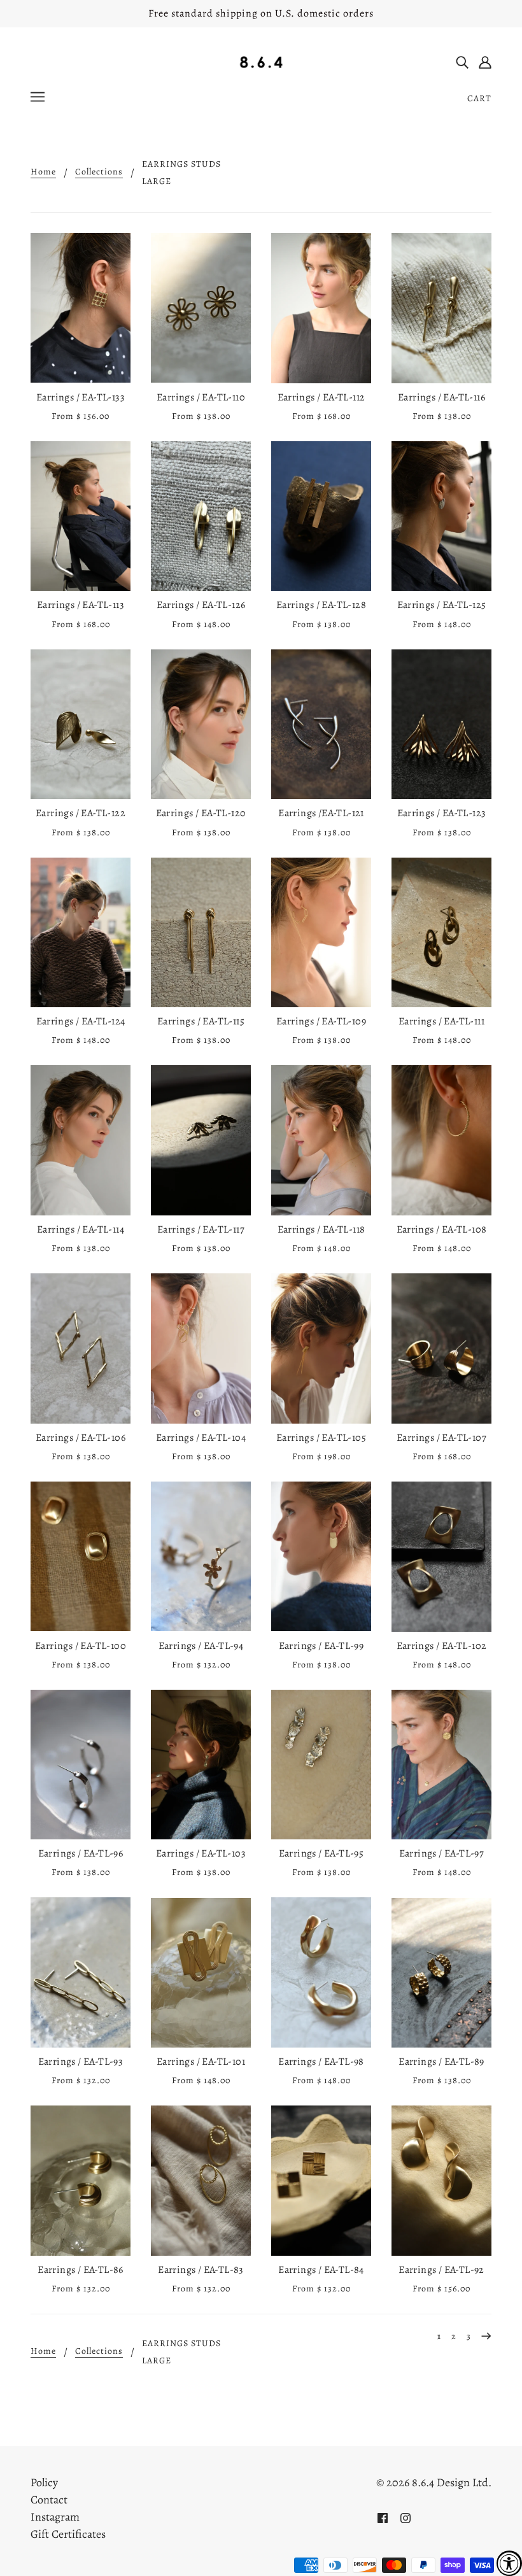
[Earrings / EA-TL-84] (321, 2181)
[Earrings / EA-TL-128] (321, 516)
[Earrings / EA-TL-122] (81, 725)
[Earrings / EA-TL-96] (81, 1765)
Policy (44, 2482)
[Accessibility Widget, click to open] (509, 2563)
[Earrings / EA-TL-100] (81, 1556)
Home (43, 173)
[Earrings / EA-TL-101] (201, 1972)
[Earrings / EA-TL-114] (81, 1140)
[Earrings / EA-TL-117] (201, 1140)
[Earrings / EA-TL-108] (441, 1140)
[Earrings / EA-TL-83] (201, 2181)
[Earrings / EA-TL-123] (441, 725)
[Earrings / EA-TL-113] (81, 516)
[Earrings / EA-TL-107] (441, 1348)
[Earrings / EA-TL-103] (201, 1765)
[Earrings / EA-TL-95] (321, 1765)
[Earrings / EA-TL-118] (321, 1140)
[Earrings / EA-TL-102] (441, 1556)
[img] (462, 61)
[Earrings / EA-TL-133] (81, 308)
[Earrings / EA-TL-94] (201, 1556)
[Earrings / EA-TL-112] (321, 308)
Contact (49, 2500)
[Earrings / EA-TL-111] (441, 933)
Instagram (55, 2517)
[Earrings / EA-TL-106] (81, 1348)
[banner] (261, 61)
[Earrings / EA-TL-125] (441, 516)
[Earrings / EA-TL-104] (201, 1348)
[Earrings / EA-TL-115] (201, 933)
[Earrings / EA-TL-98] (321, 1972)
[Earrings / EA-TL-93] (81, 1972)
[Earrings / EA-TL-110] (201, 308)
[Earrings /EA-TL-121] (321, 725)
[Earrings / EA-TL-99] (321, 1556)
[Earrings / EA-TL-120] (201, 725)
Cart (479, 98)
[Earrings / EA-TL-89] (441, 1972)
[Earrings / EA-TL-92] (441, 2181)
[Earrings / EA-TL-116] (441, 308)
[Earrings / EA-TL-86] (81, 2181)
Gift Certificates (68, 2534)
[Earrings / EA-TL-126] (201, 516)
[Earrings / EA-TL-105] (321, 1348)
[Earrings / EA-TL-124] (81, 933)
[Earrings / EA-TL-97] (441, 1765)
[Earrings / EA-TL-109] (321, 933)
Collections (99, 173)
